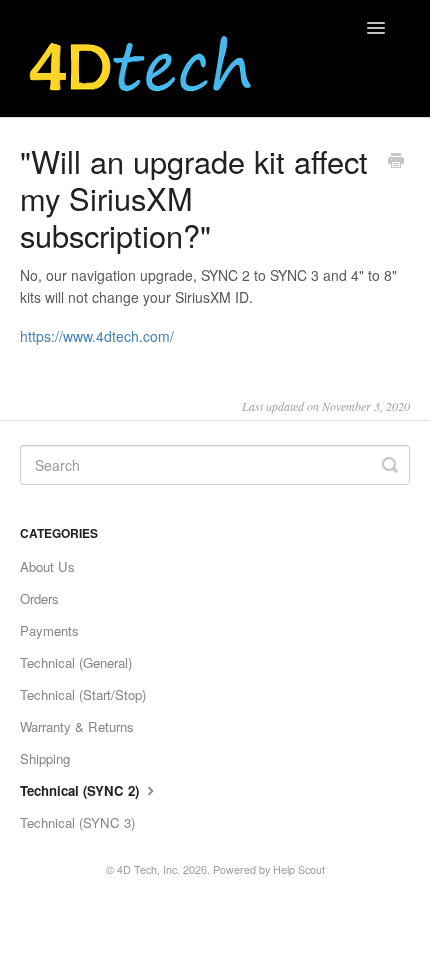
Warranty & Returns (77, 726)
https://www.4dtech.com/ (97, 336)
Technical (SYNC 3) (77, 822)
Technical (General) (76, 662)
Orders (39, 598)
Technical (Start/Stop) (83, 694)
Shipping (45, 758)
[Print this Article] (396, 162)
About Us (47, 566)
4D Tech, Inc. (148, 869)
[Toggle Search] (390, 465)
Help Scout (299, 869)
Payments (49, 630)
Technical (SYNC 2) (81, 790)
